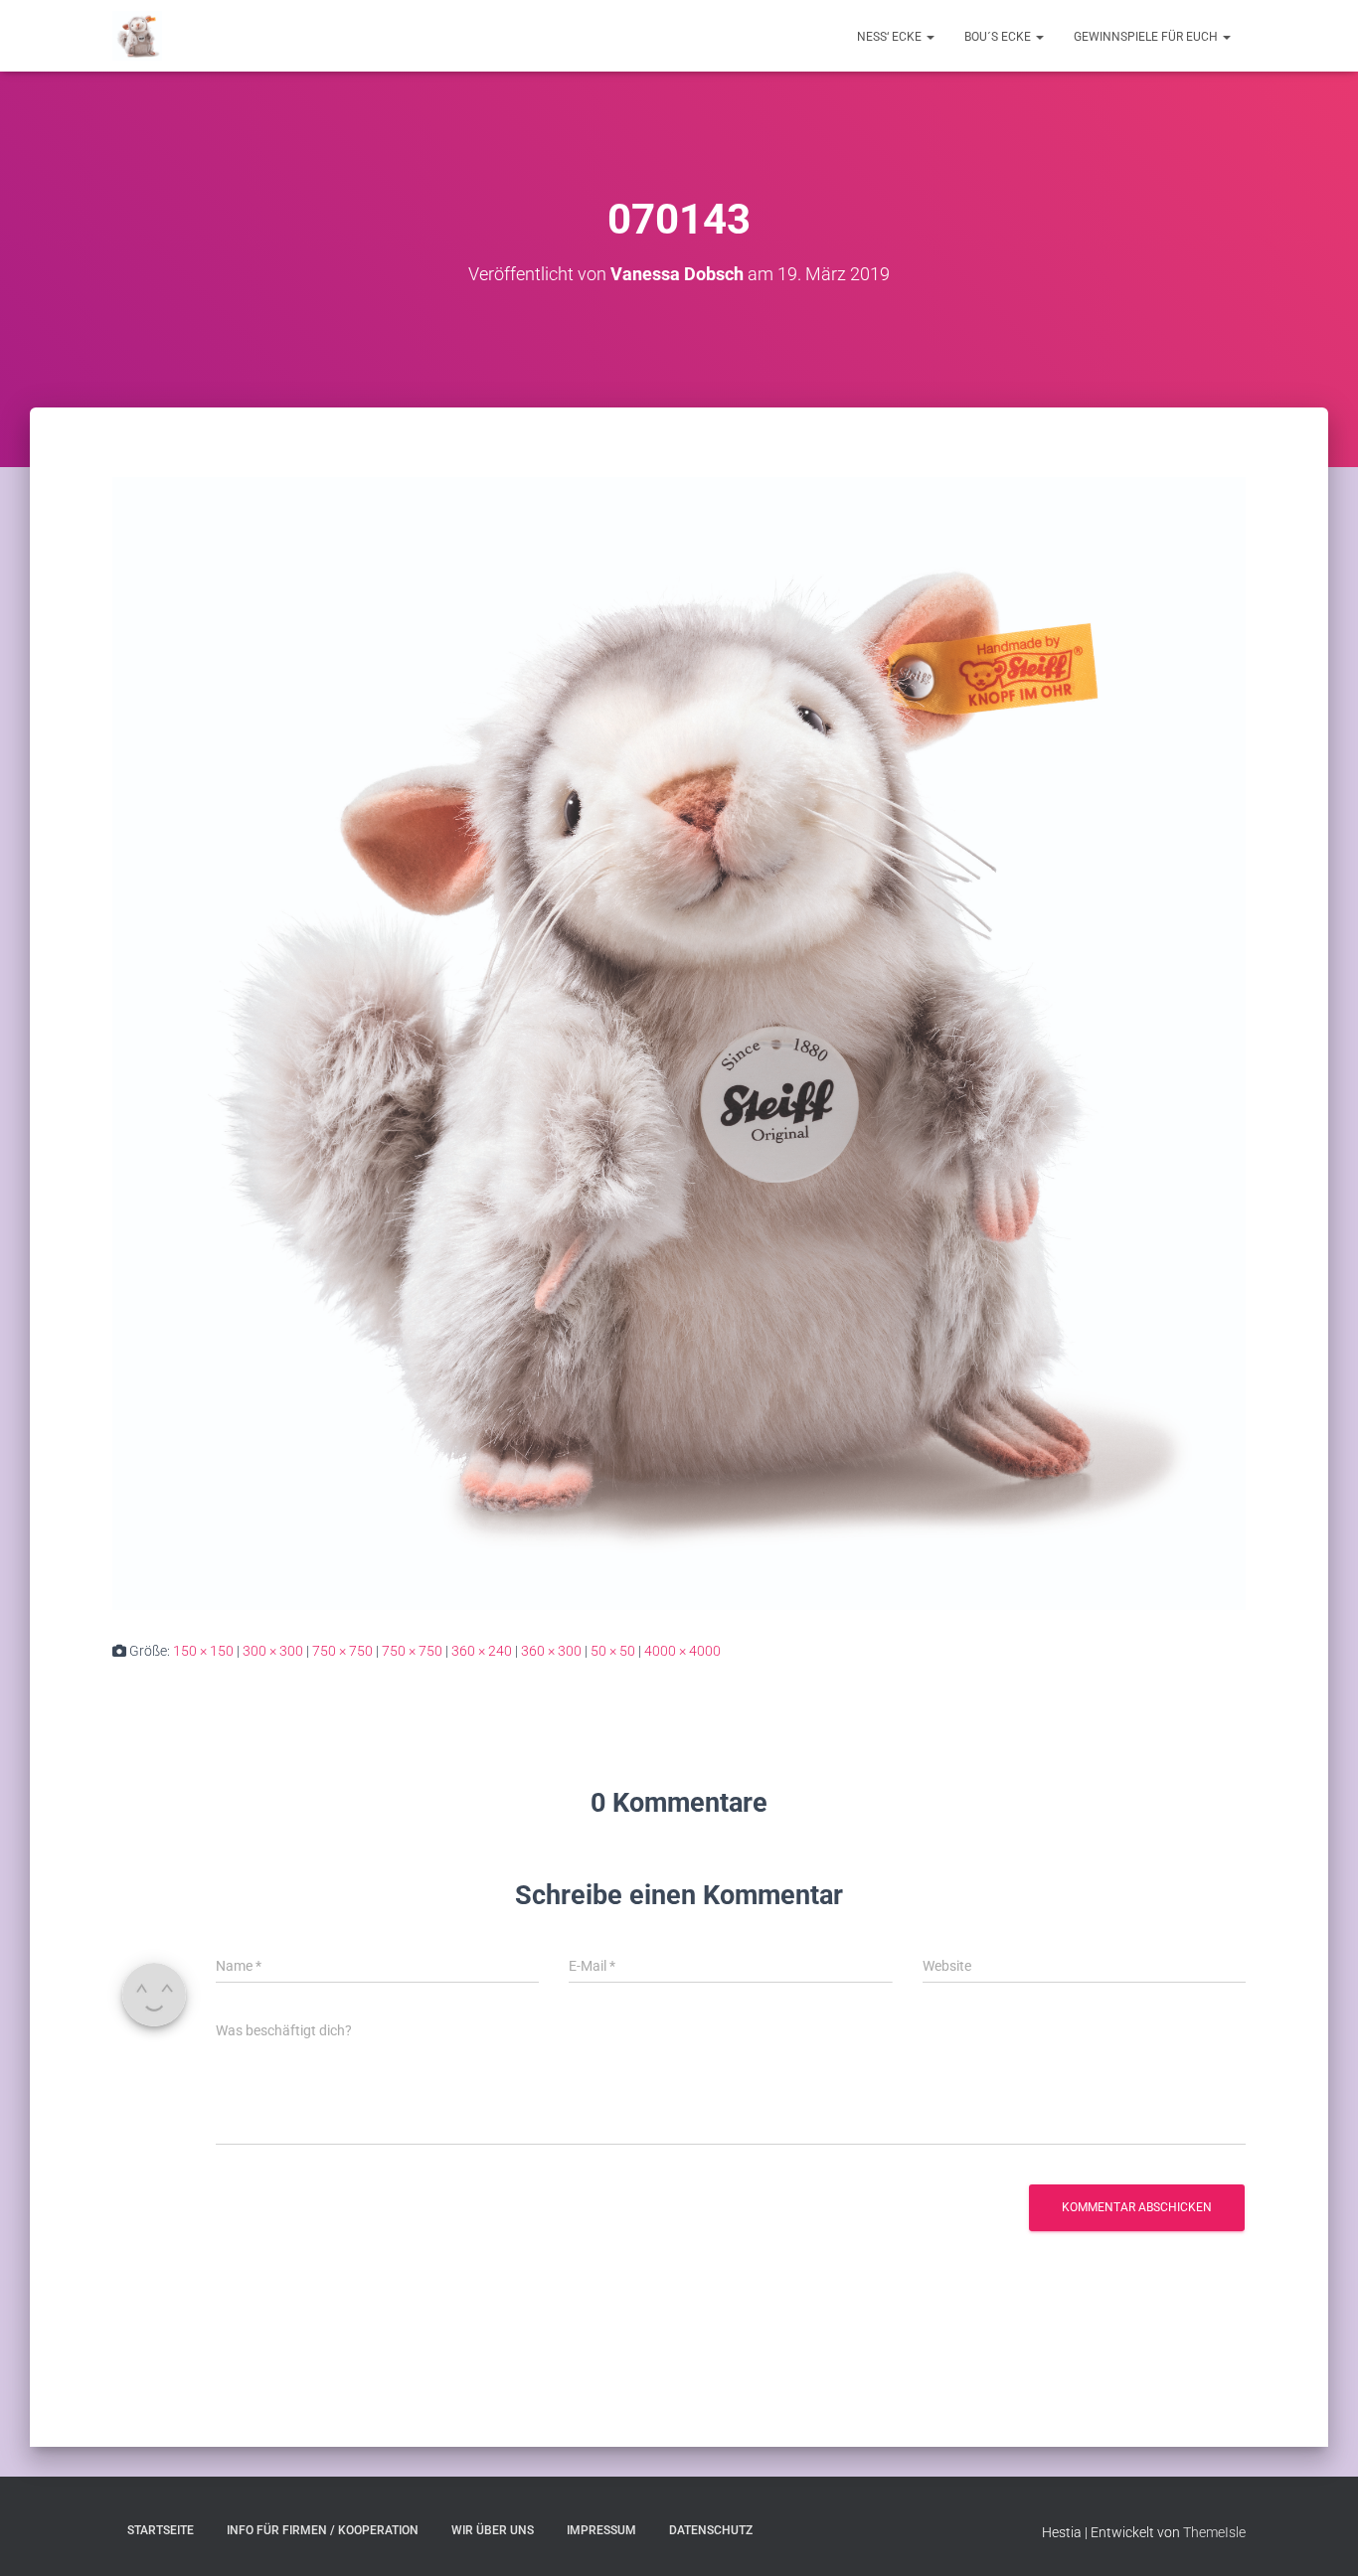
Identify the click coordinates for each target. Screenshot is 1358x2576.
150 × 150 (203, 1651)
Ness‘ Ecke (891, 37)
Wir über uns (493, 2530)
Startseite (161, 2530)
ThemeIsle (1214, 2532)
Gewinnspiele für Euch (1147, 37)
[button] (930, 37)
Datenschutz (711, 2530)
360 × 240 (482, 1651)
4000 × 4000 (682, 1651)
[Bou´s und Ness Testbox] (137, 36)
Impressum (601, 2530)
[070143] (679, 1043)
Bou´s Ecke (999, 37)
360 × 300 (551, 1651)
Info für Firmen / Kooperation (323, 2530)
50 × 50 (613, 1651)
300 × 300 (273, 1651)
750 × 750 (342, 1651)
